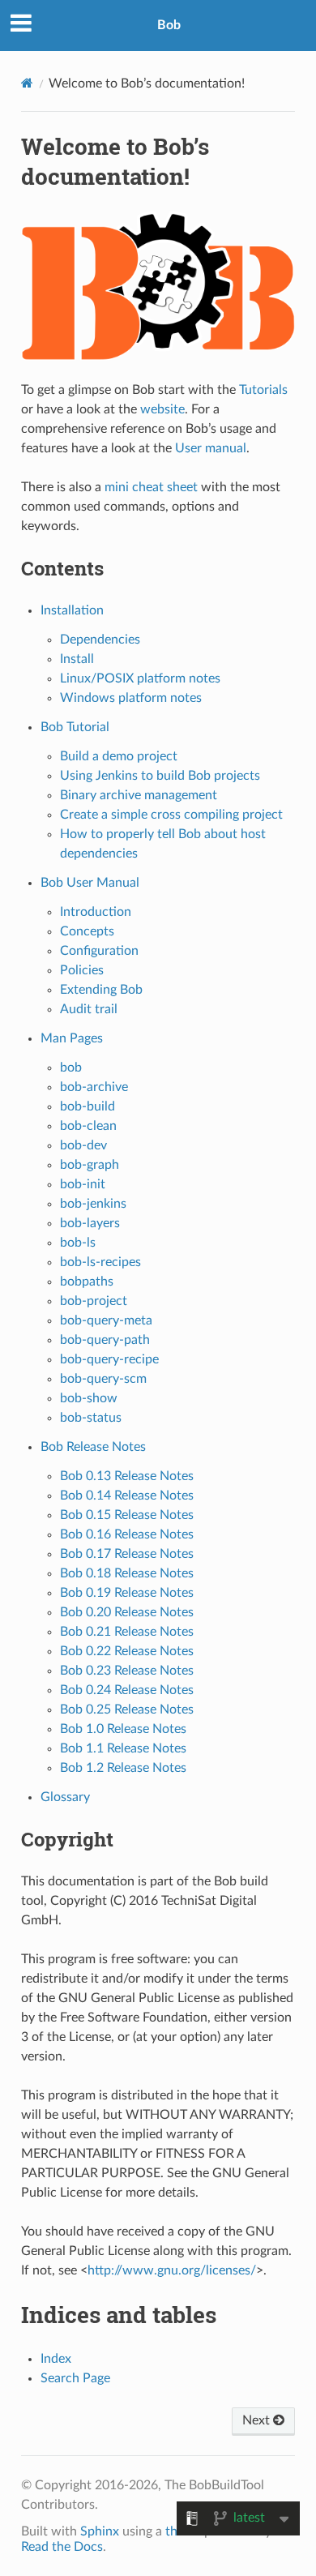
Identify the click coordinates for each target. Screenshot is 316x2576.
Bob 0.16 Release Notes (127, 1534)
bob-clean (88, 1126)
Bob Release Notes (93, 1447)
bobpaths (87, 1282)
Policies (82, 970)
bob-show (89, 1398)
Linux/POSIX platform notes (140, 678)
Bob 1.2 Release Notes (123, 1768)
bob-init (83, 1184)
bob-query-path (105, 1340)
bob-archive (94, 1087)
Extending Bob (101, 990)
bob (71, 1068)
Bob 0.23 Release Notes (127, 1671)
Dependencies (100, 640)
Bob (169, 25)
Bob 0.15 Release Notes (127, 1515)
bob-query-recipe (109, 1359)
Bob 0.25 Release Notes (127, 1709)
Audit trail (89, 1009)
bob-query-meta (106, 1320)
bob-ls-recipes (100, 1262)
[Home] (27, 83)
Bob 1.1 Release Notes (123, 1748)
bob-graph (90, 1165)
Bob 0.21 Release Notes (127, 1632)
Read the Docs (62, 2547)
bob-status (91, 1418)
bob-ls (78, 1243)
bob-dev (83, 1145)
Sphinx (100, 2531)
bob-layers (90, 1223)
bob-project (94, 1301)
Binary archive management (139, 795)
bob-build (88, 1106)
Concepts (87, 931)
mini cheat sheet (151, 487)
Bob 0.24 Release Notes (127, 1690)
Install (77, 659)
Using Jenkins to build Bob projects (160, 776)
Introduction (96, 912)
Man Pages (72, 1038)
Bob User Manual (90, 883)
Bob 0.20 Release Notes (127, 1612)
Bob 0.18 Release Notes (127, 1573)
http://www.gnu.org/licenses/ (172, 2270)
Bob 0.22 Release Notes (127, 1651)
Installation (72, 610)
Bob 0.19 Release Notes (127, 1593)
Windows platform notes (131, 698)
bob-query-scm (103, 1379)
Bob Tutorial (75, 727)
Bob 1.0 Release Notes (123, 1729)
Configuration (99, 951)
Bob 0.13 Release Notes (127, 1476)
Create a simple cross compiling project (171, 815)
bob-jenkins (93, 1204)
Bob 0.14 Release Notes (127, 1496)
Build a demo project (119, 756)
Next (258, 2420)
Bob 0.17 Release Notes (127, 1554)
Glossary (65, 1797)
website (162, 409)
